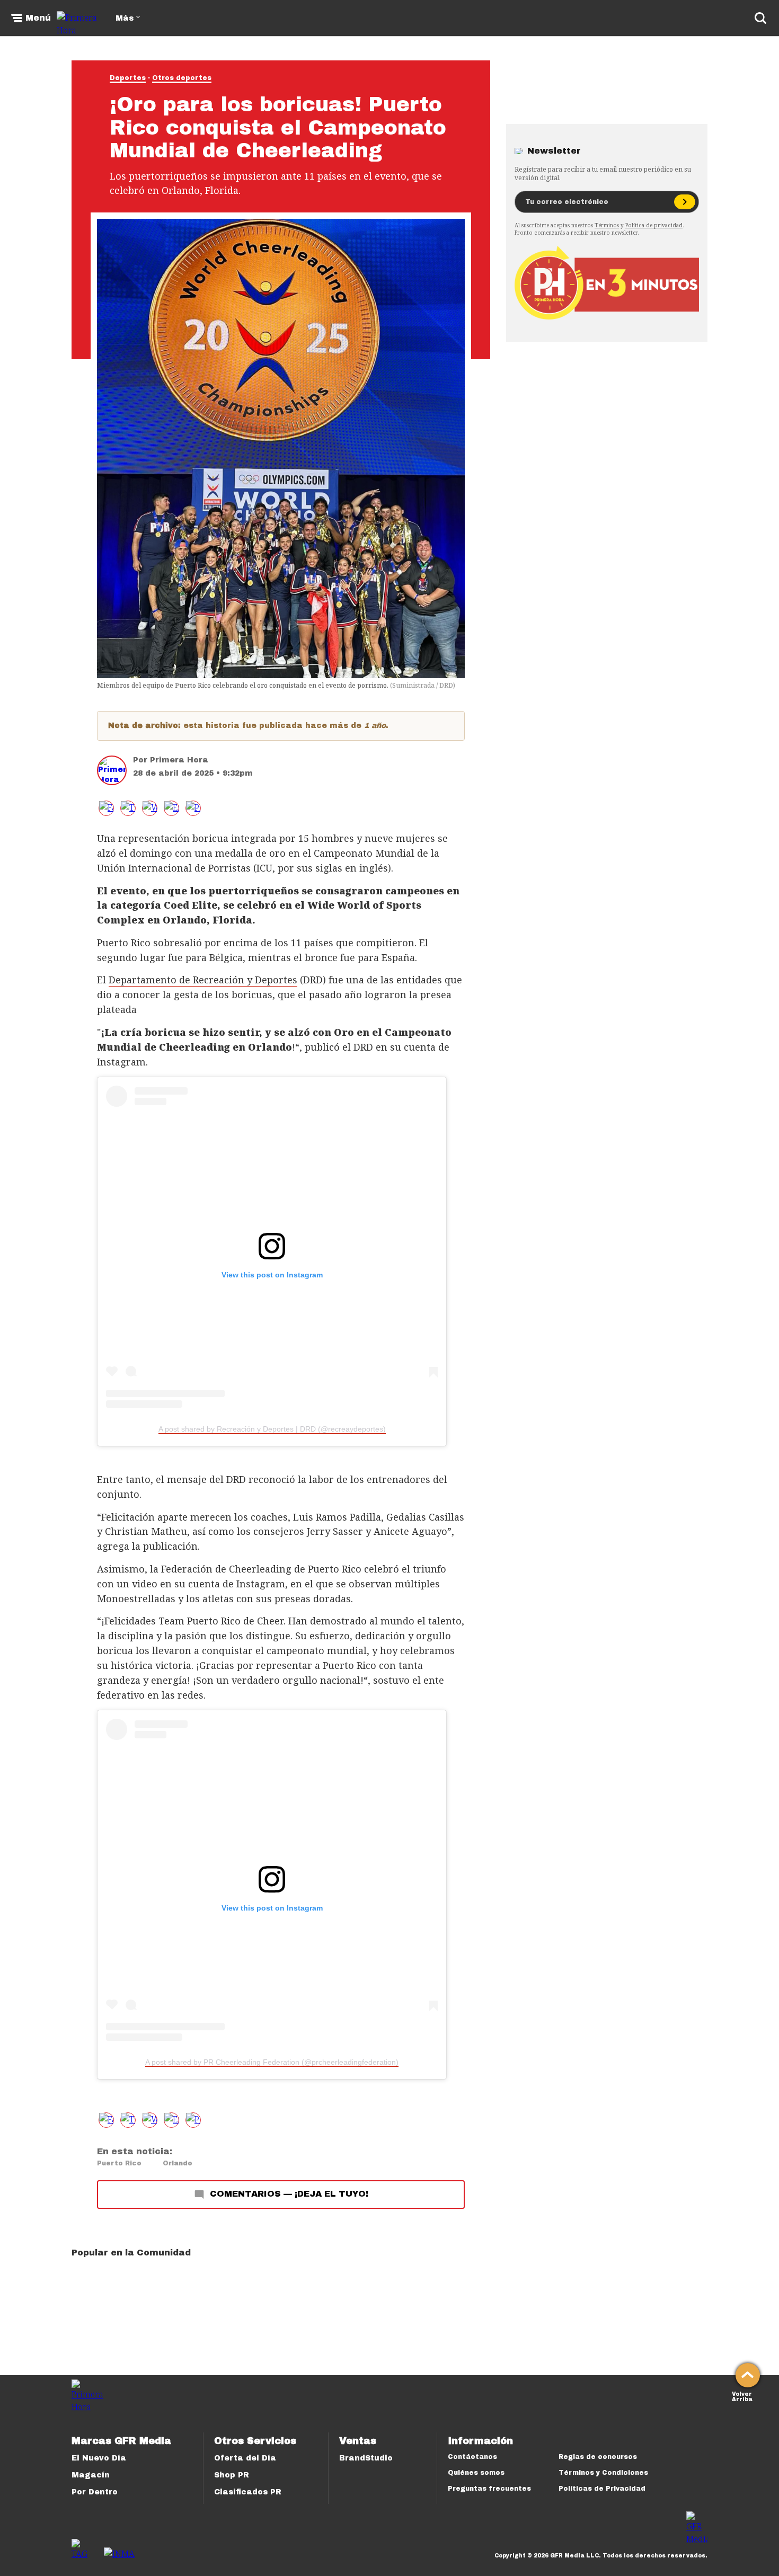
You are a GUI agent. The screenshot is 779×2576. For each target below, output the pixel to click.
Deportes (128, 78)
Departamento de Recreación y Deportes (203, 980)
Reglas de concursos (598, 2457)
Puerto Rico (119, 2163)
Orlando (178, 2163)
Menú (38, 18)
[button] (128, 808)
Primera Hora (179, 760)
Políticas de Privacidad (602, 2489)
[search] (760, 18)
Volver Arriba (742, 2396)
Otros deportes (182, 78)
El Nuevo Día (99, 2458)
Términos (607, 225)
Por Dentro (95, 2492)
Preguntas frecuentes (489, 2489)
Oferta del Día (245, 2458)
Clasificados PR (248, 2492)
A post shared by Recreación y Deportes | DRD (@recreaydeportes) (272, 1429)
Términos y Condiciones (603, 2473)
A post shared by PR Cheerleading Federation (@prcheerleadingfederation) (272, 2062)
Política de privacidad (654, 225)
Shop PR (232, 2475)
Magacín (91, 2475)
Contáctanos (472, 2457)
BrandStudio (366, 2458)
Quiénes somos (476, 2473)
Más (125, 18)
